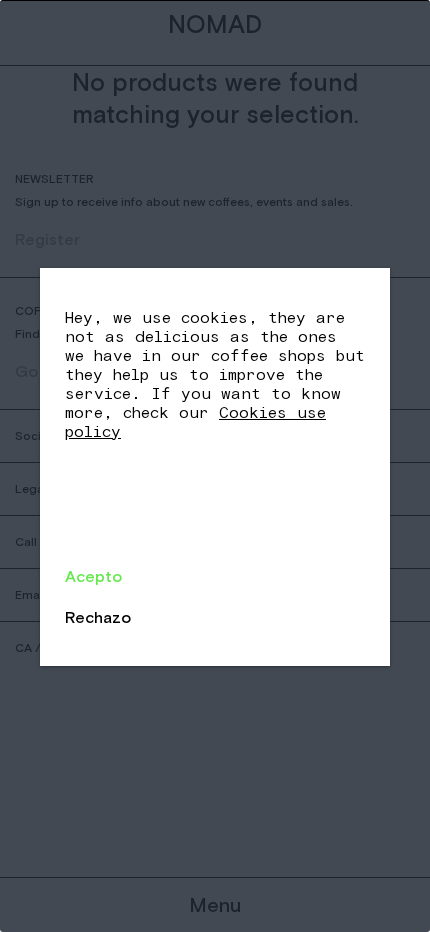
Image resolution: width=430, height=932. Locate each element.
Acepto (93, 576)
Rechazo (98, 617)
